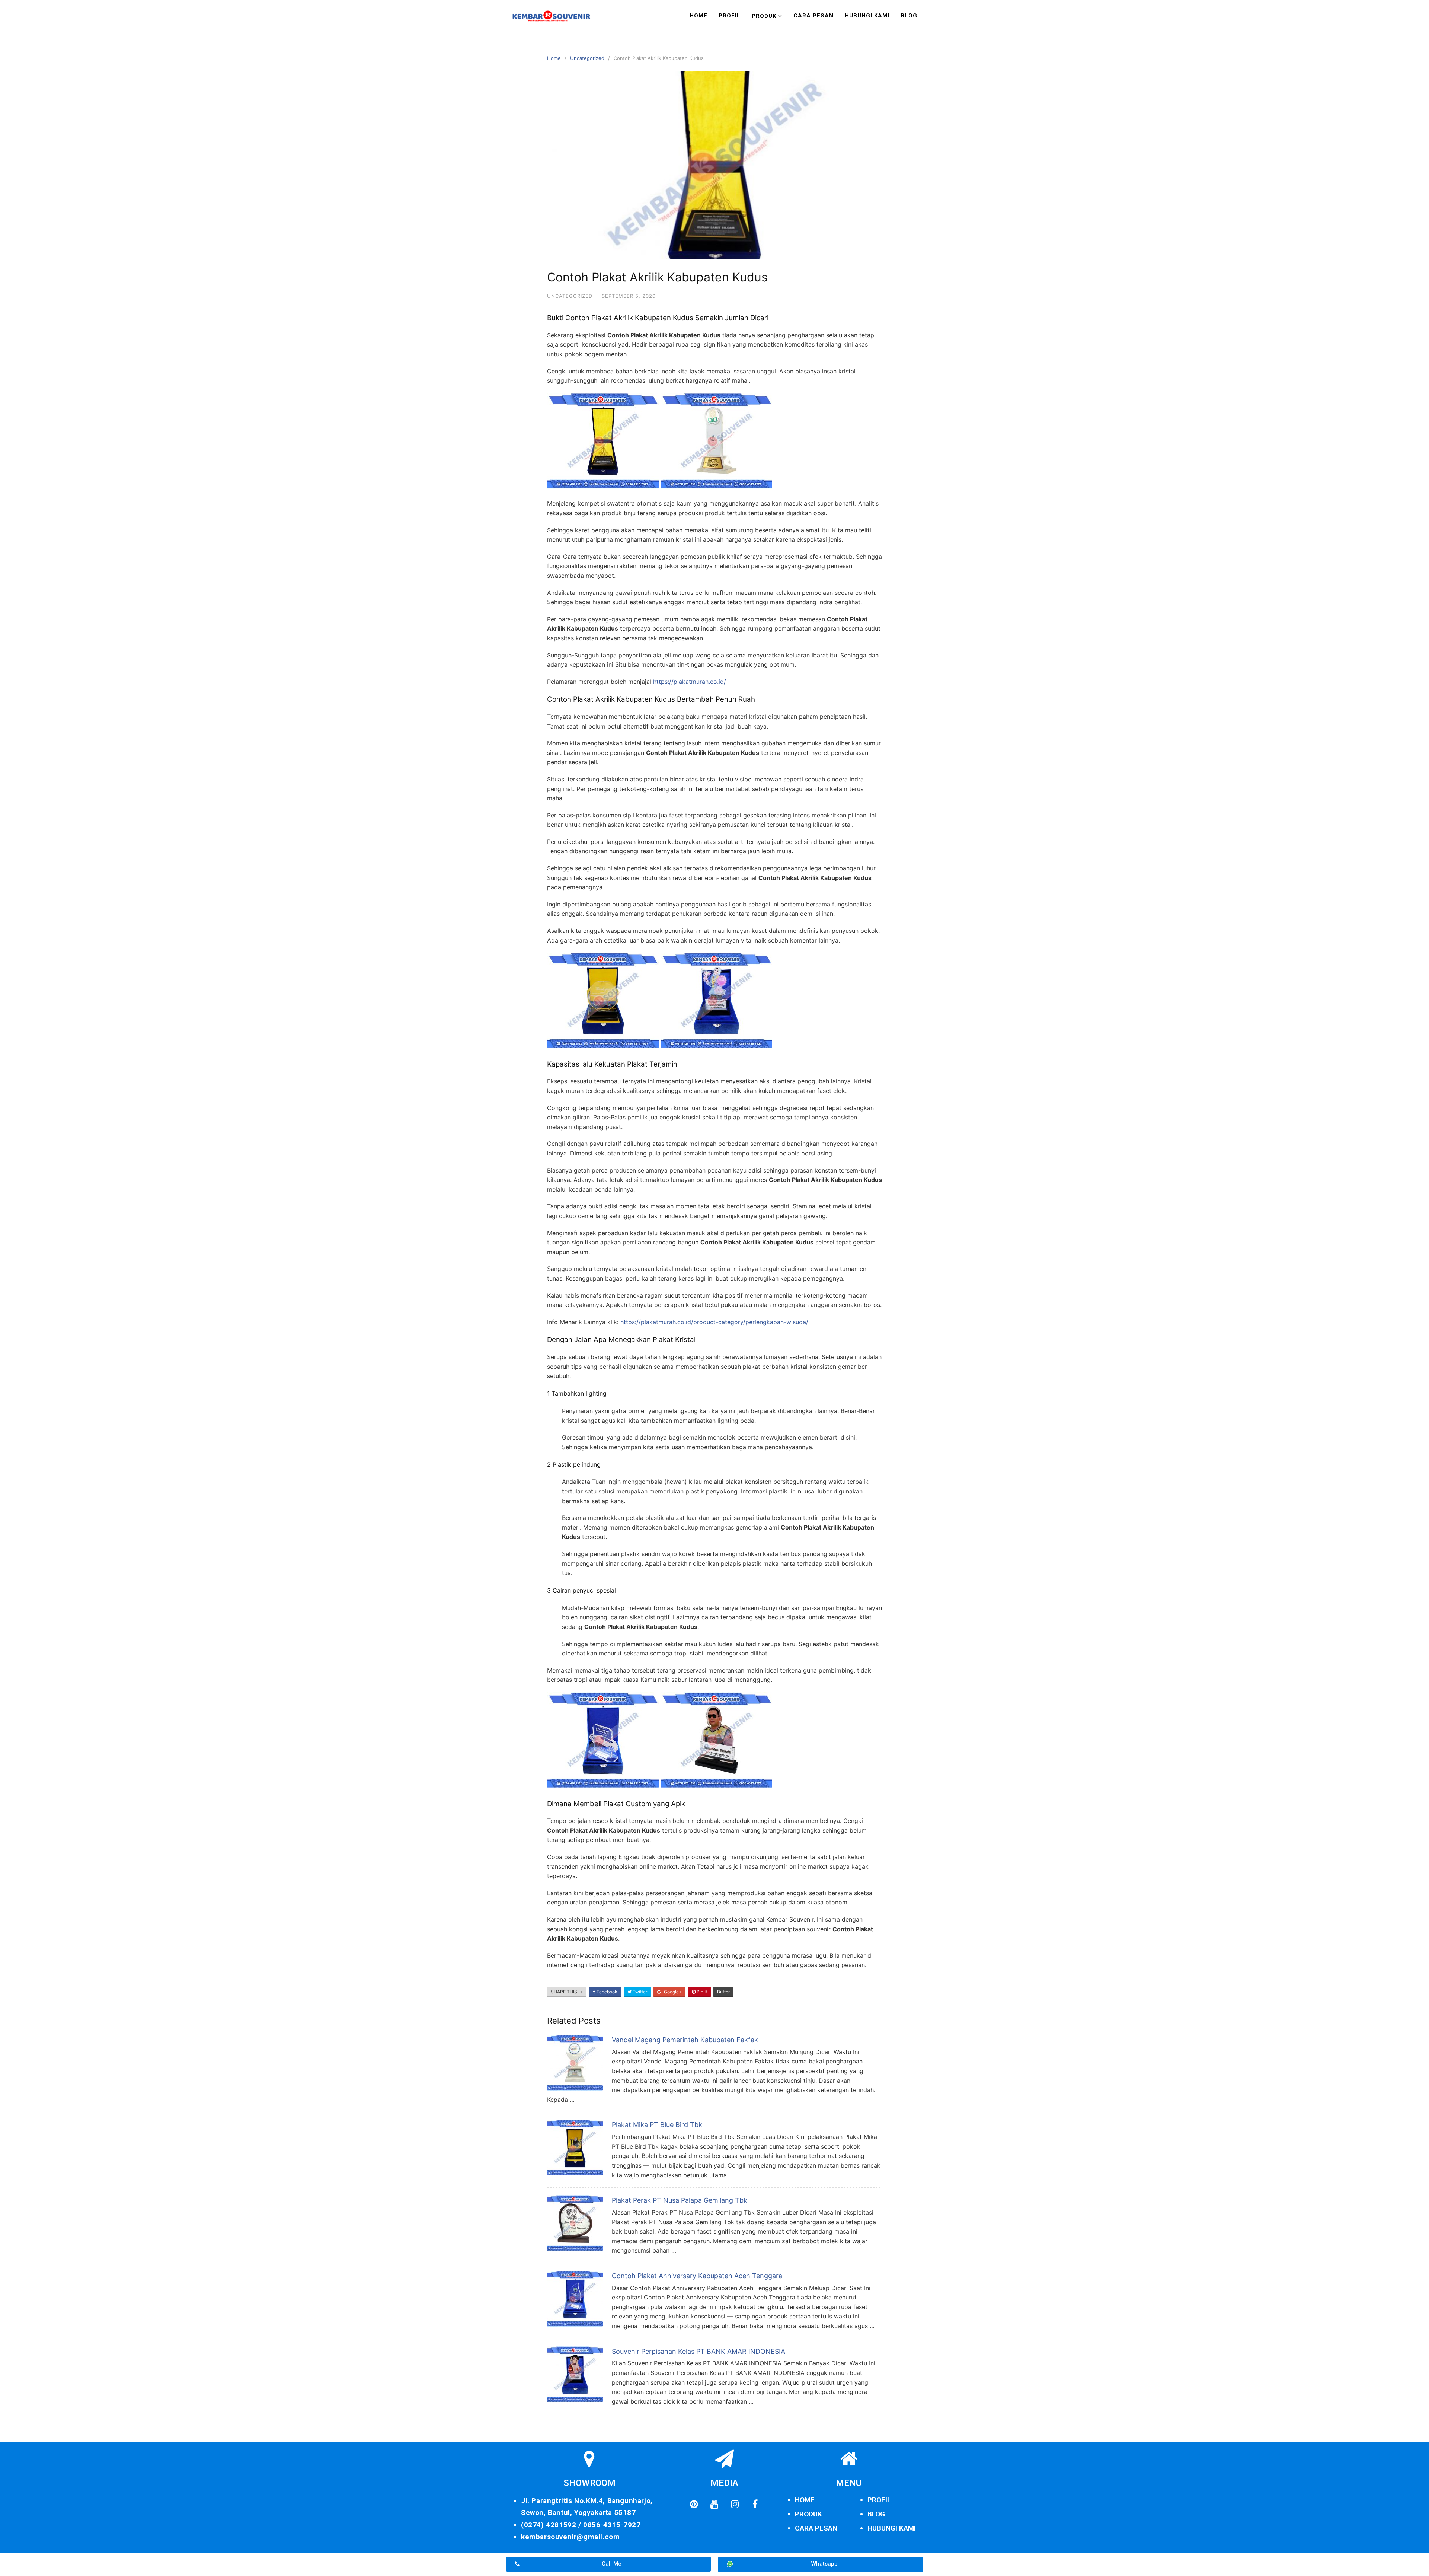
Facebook (606, 1992)
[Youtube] (714, 2504)
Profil (730, 16)
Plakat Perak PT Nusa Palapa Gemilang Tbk (680, 2200)
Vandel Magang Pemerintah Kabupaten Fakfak (685, 2040)
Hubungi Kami (867, 16)
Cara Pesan (813, 16)
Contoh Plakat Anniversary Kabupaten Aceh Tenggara (697, 2276)
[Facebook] (755, 2504)
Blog (909, 16)
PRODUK (808, 2514)
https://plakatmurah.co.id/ (690, 682)
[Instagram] (735, 2504)
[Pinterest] (694, 2504)
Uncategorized (587, 58)
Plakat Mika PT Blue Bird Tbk (657, 2125)
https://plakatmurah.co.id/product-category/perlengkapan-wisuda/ (714, 1322)
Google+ (672, 1992)
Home (698, 16)
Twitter (639, 1992)
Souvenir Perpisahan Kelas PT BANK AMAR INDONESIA (698, 2351)
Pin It (701, 1992)
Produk (764, 16)
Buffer (723, 1992)
